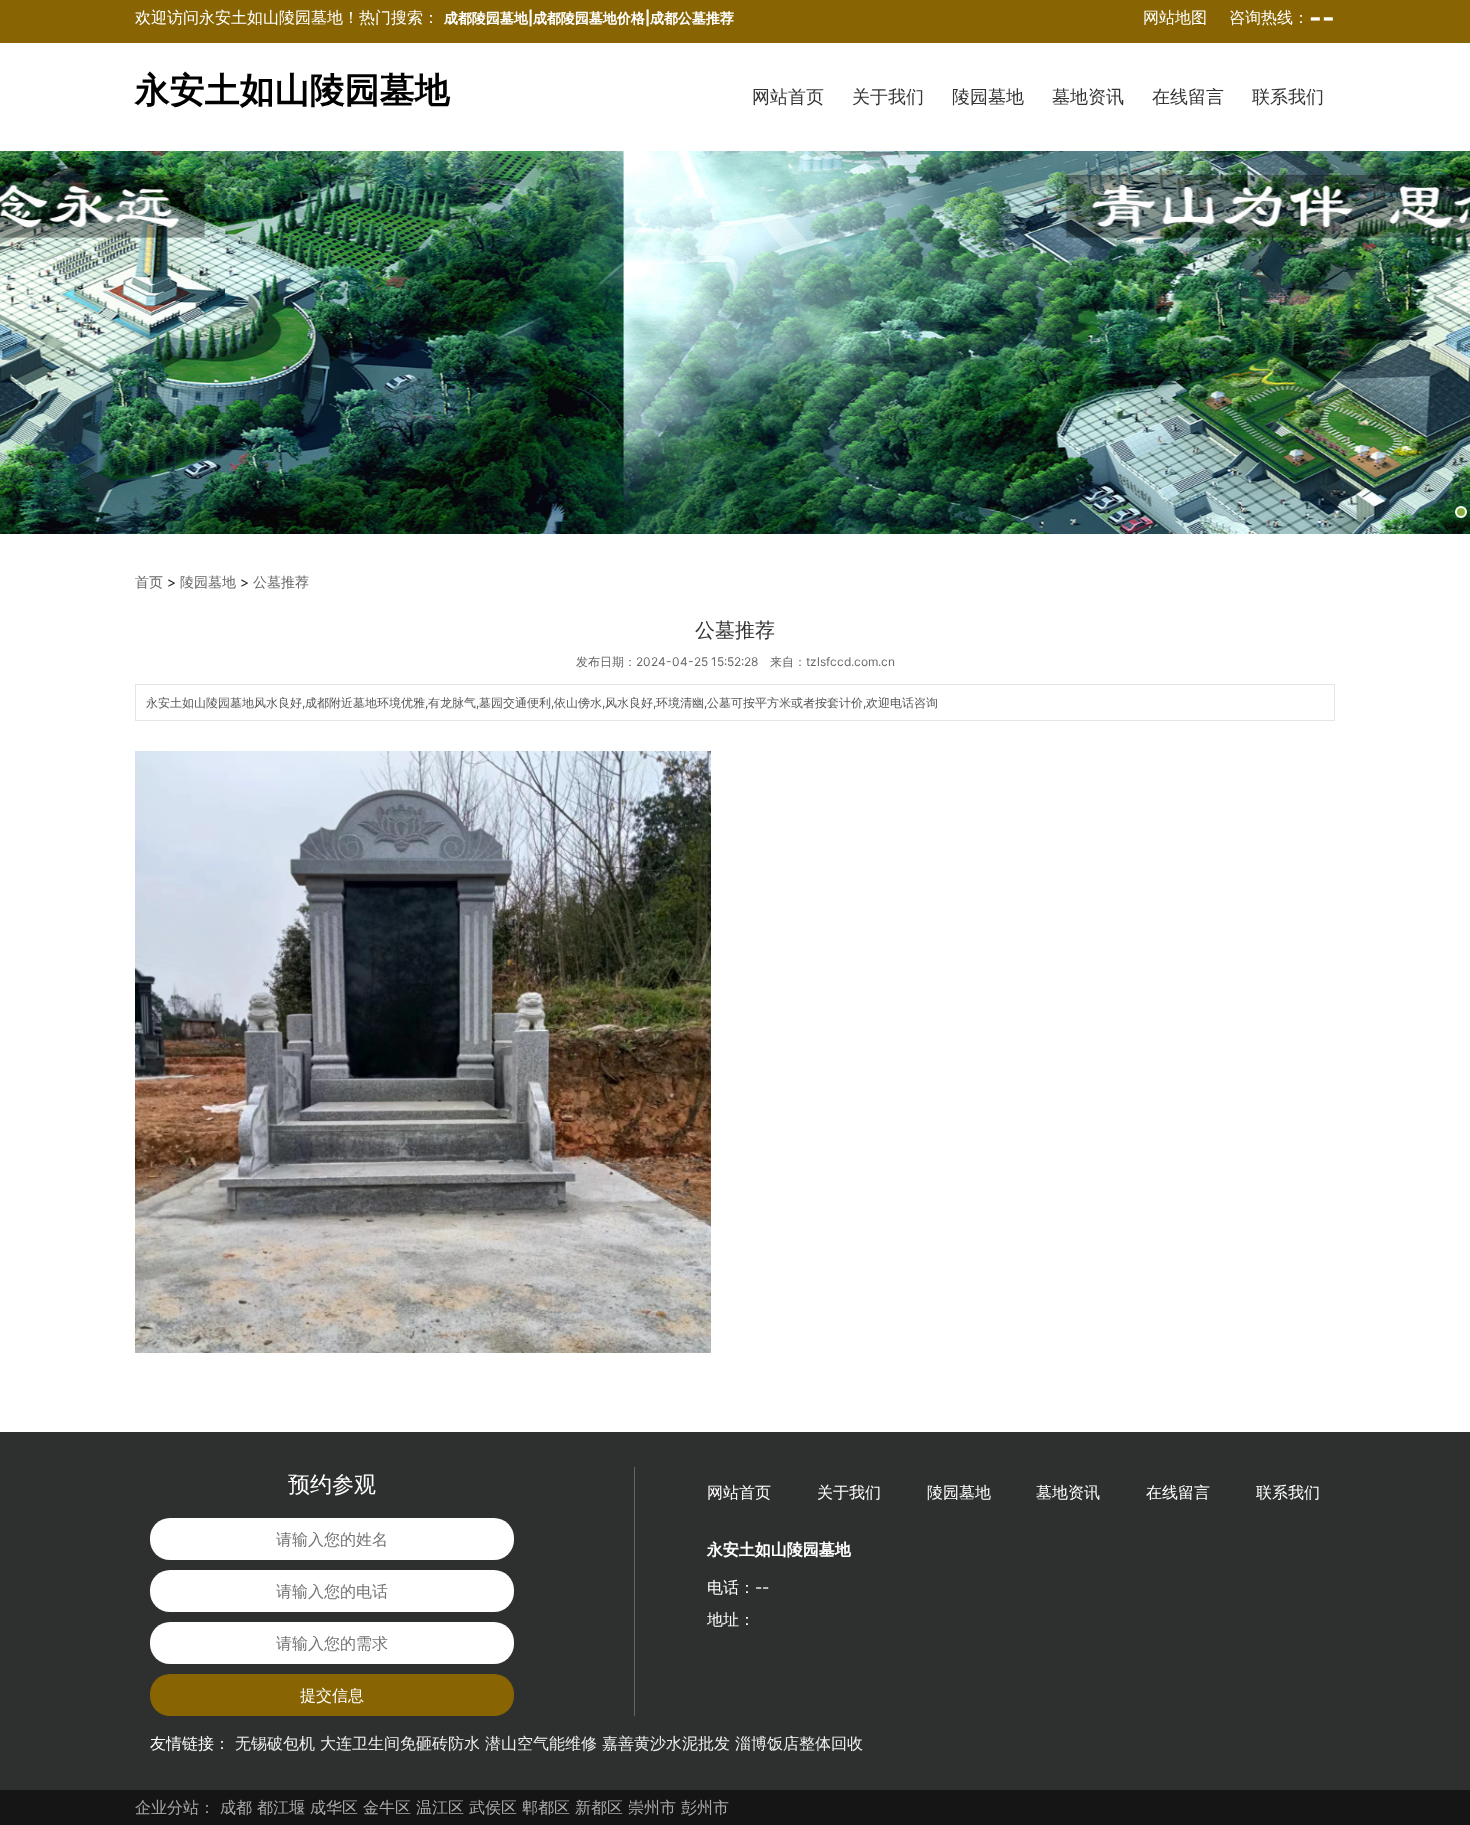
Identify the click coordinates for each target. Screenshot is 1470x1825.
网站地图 (1175, 17)
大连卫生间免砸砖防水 (400, 1743)
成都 (236, 1807)
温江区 (440, 1807)
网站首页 (788, 96)
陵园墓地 (988, 96)
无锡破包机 (275, 1743)
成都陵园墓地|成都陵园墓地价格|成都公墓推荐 (589, 17)
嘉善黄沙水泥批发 (666, 1743)
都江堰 (281, 1807)
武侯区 (493, 1807)
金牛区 (387, 1807)
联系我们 (1288, 96)
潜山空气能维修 (541, 1743)
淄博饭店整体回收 (799, 1743)
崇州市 (652, 1807)
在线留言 (1188, 96)
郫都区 (546, 1807)
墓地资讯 (1088, 96)
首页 (149, 581)
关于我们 (888, 96)
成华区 (334, 1807)
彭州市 (705, 1807)
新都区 (599, 1807)
